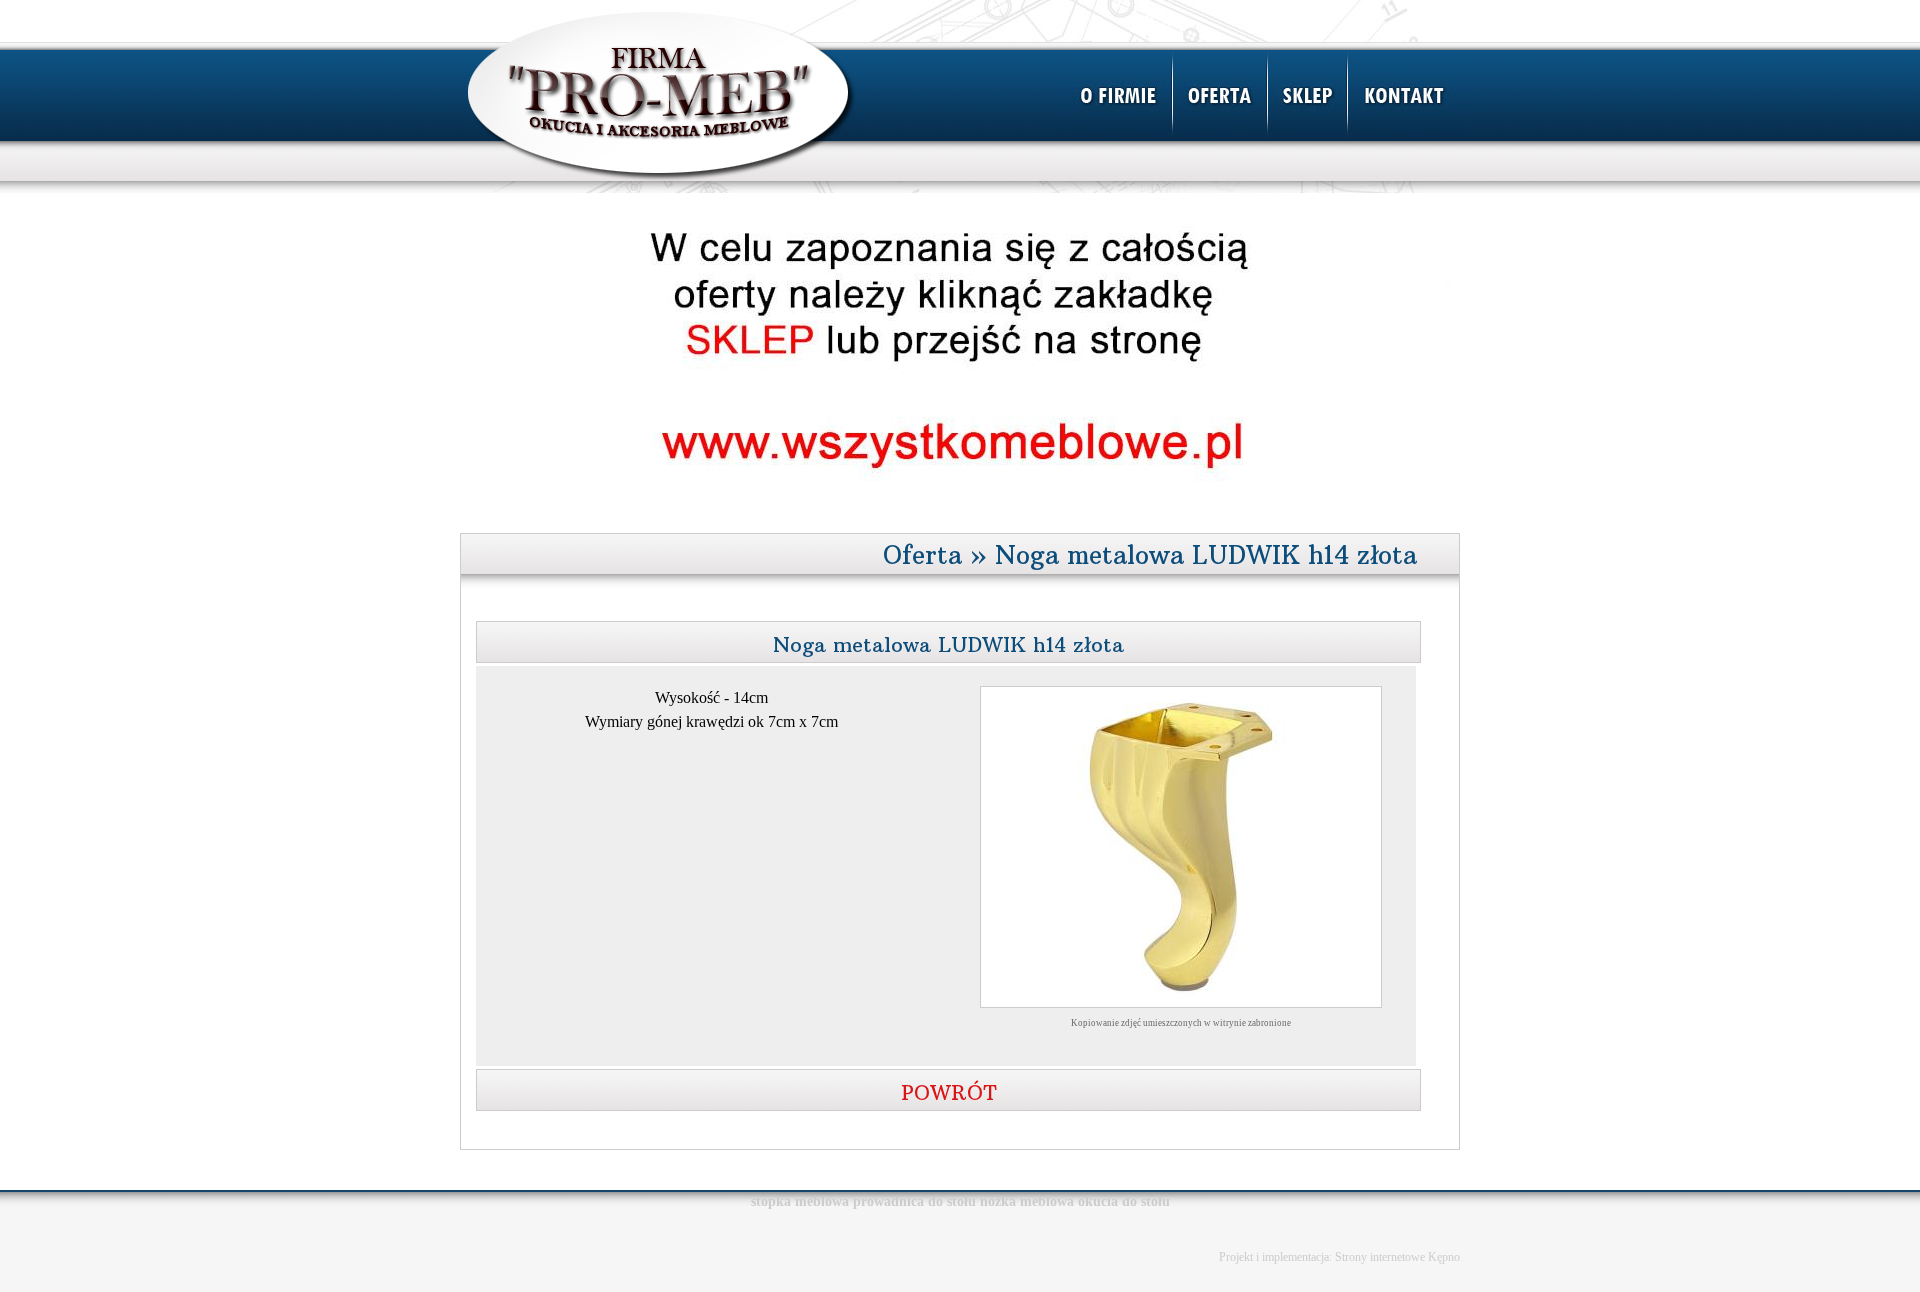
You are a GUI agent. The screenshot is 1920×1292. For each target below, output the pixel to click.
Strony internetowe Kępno (1397, 1257)
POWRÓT (949, 1092)
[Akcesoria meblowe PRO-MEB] (662, 187)
